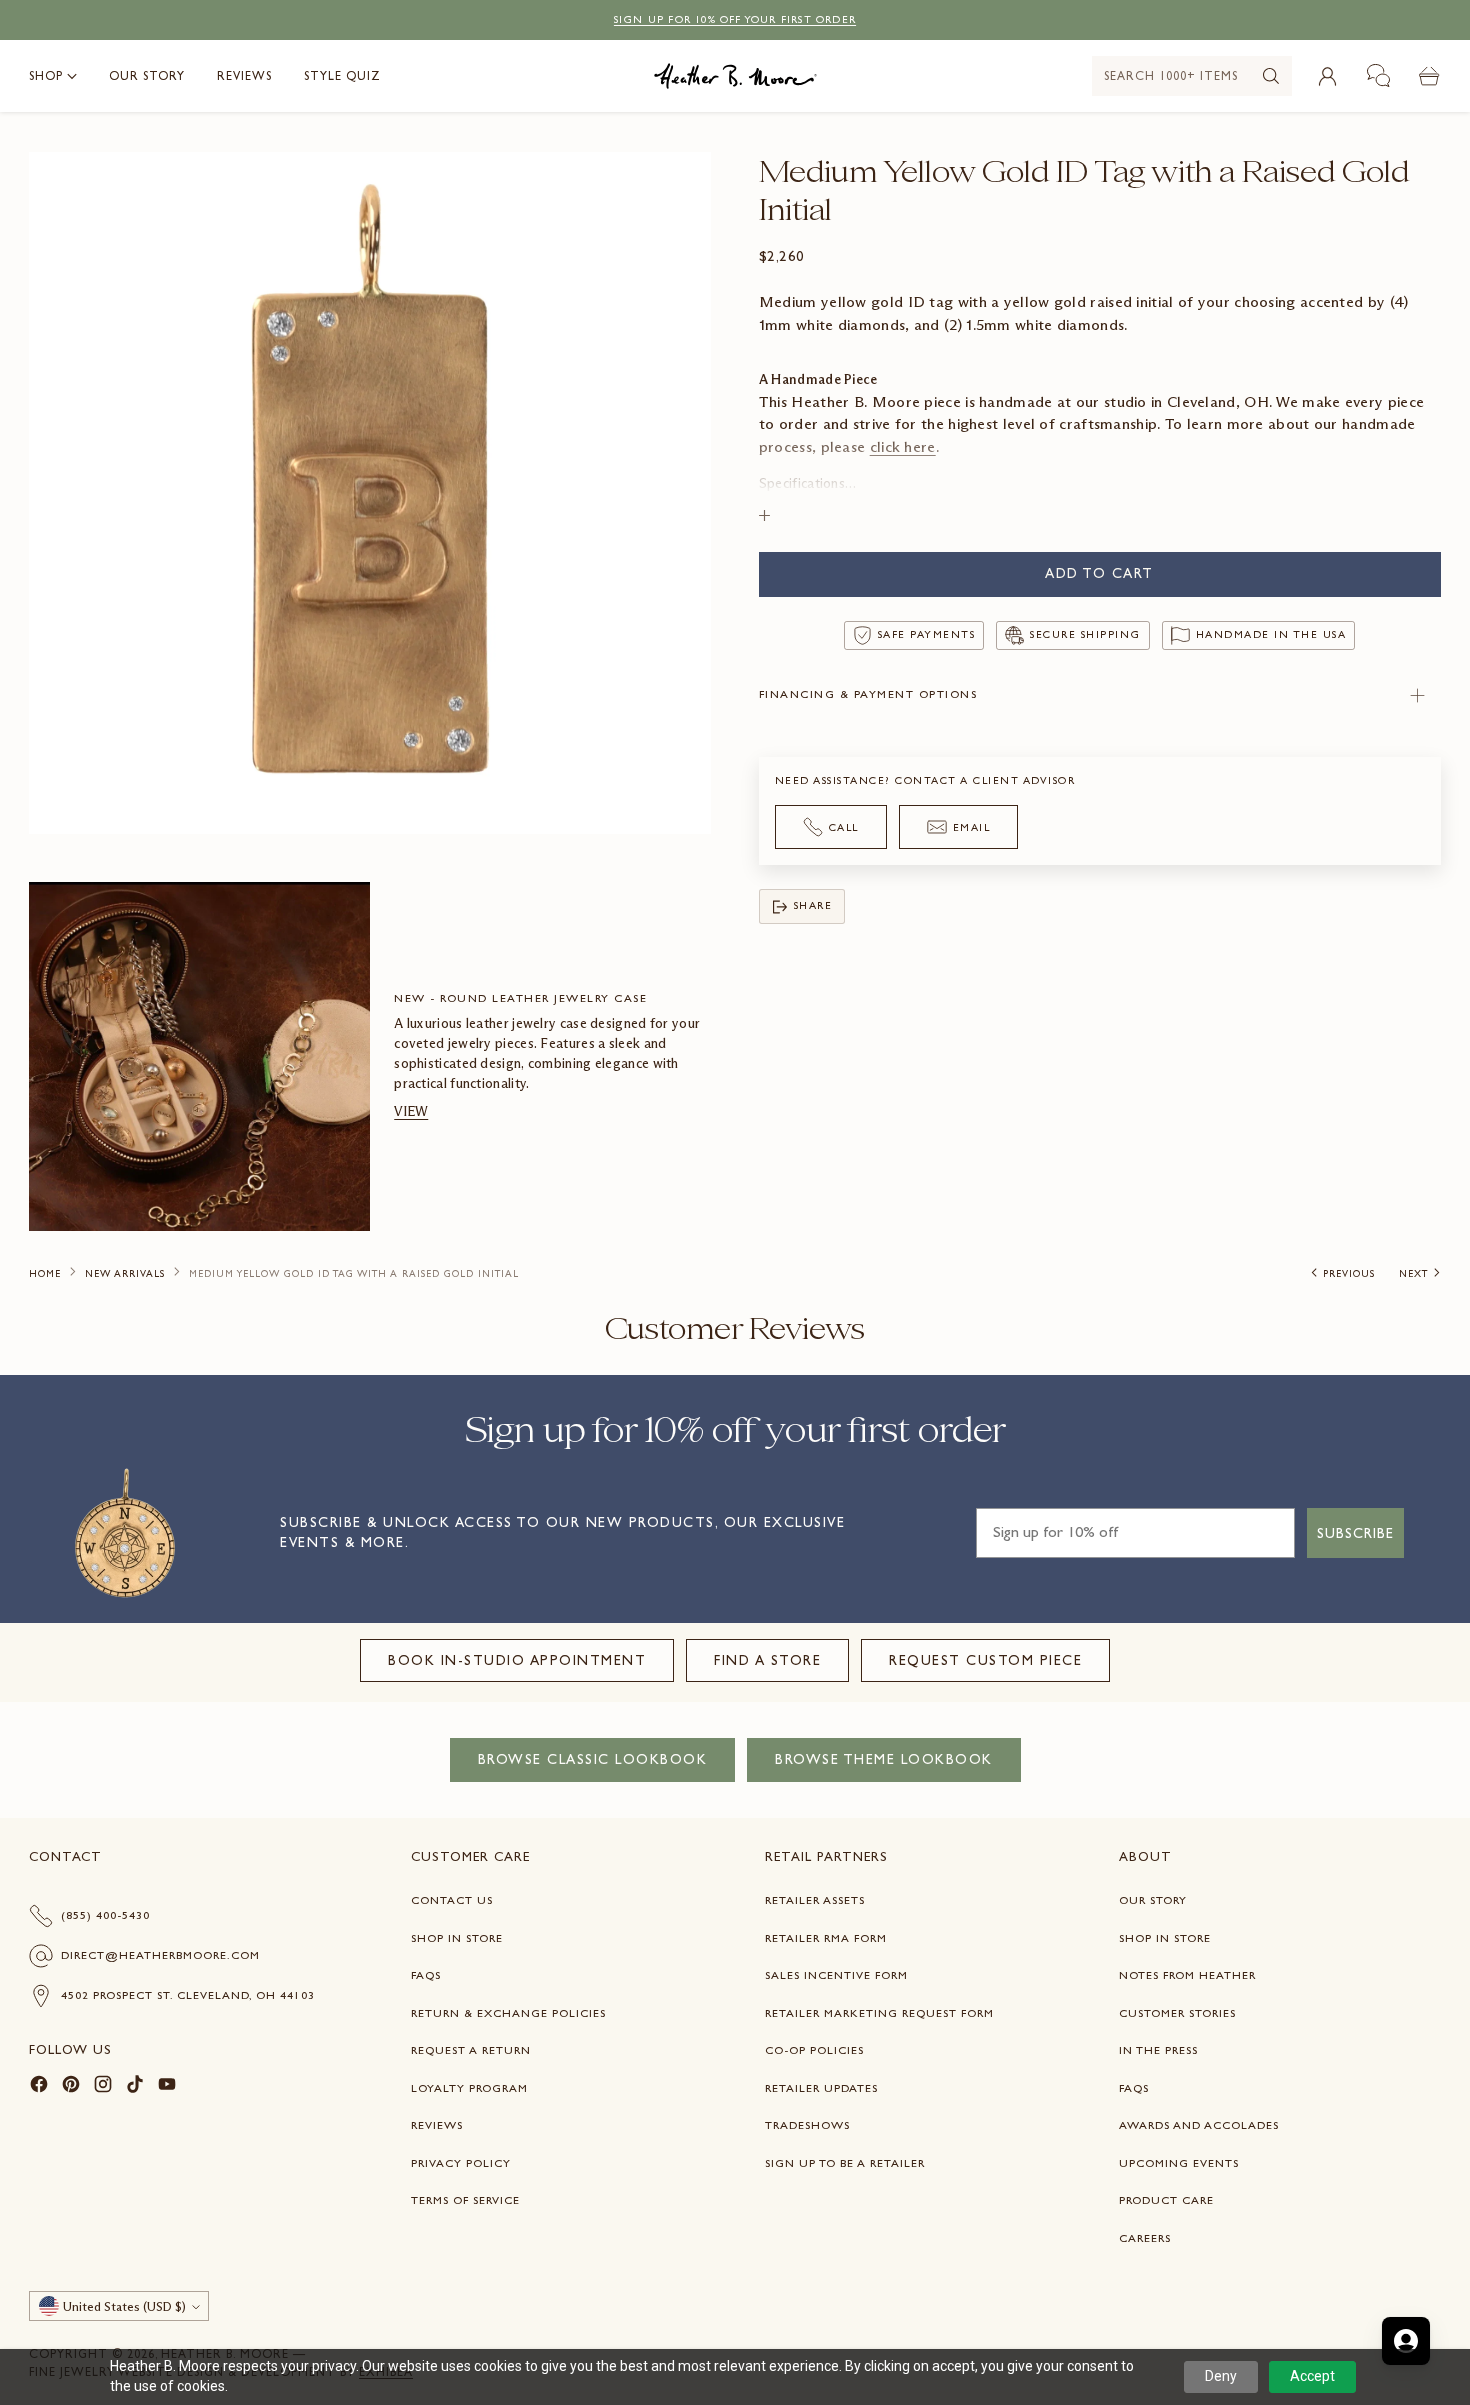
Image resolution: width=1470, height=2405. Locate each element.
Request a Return (471, 2050)
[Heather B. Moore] (735, 76)
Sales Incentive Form (836, 1975)
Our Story (1153, 1900)
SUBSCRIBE (1355, 1533)
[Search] (1271, 76)
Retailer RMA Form (826, 1938)
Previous (1349, 1274)
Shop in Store (457, 1938)
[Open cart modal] (1430, 76)
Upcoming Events (1179, 2163)
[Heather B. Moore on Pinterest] (71, 2087)
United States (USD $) (124, 2306)
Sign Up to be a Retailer (845, 2163)
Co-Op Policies (814, 2050)
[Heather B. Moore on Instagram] (103, 2087)
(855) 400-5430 (105, 1915)
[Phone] (1379, 76)
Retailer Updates (821, 2088)
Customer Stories (1177, 2013)
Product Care (1166, 2200)
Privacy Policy (461, 2163)
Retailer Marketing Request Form (879, 2013)
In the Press (1158, 2050)
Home (45, 1274)
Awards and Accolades (1199, 2125)
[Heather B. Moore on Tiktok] (135, 2087)
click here (903, 446)
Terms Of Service (465, 2200)
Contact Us (452, 1900)
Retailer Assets (815, 1900)
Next (1413, 1274)
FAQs (426, 1975)
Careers (1145, 2238)
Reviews (437, 2125)
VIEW (411, 1111)
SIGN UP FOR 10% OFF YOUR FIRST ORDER (735, 19)
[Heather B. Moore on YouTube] (167, 2087)
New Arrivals (125, 1274)
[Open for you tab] (1406, 2341)
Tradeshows (807, 2125)
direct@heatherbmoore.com (160, 1955)
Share (813, 905)
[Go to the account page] (1328, 76)
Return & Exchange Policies (508, 2013)
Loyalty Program (469, 2088)
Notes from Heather (1187, 1975)
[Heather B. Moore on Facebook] (39, 2087)
